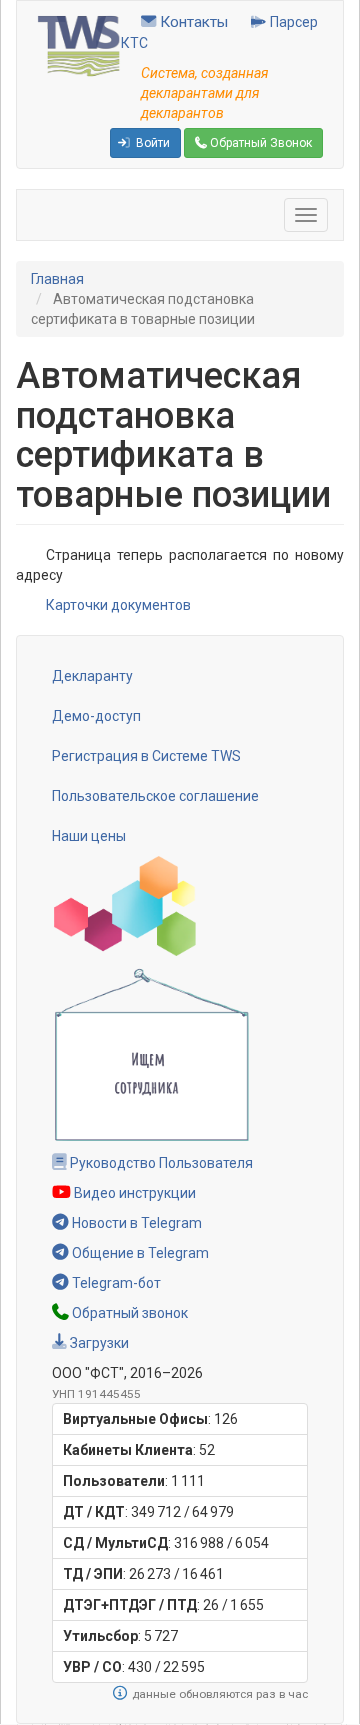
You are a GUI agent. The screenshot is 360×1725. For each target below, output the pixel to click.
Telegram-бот (115, 1283)
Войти (151, 143)
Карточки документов (118, 605)
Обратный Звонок (259, 143)
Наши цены (89, 836)
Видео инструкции (133, 1193)
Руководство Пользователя (160, 1163)
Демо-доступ (96, 716)
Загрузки (98, 1343)
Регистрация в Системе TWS (146, 756)
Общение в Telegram (139, 1253)
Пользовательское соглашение (155, 796)
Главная (57, 279)
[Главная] (79, 45)
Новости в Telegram (135, 1223)
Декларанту (92, 676)
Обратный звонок (128, 1313)
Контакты (192, 22)
